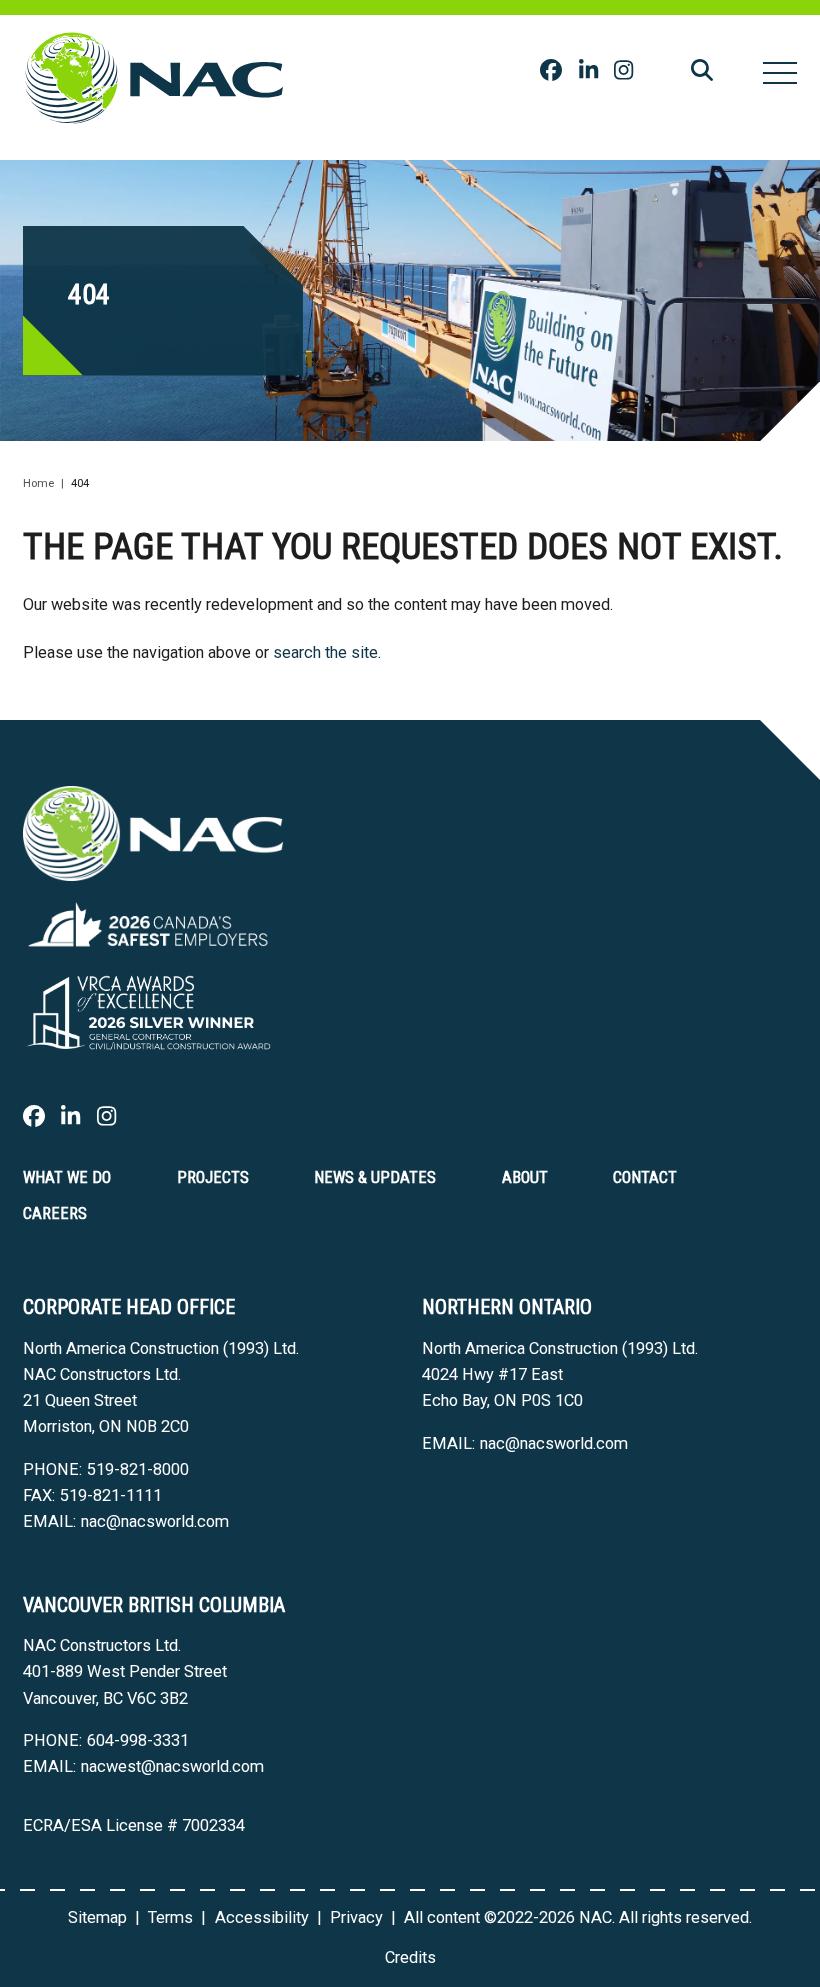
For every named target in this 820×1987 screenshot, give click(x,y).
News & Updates (375, 1177)
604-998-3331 (138, 1740)
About (525, 1177)
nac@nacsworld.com (155, 1521)
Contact (645, 1177)
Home (38, 483)
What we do (67, 1177)
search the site (325, 652)
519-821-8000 (138, 1469)
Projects (213, 1177)
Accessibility (262, 1917)
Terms (170, 1917)
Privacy (356, 1917)
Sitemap (97, 1917)
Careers (55, 1213)
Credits (410, 1957)
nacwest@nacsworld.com (172, 1766)
